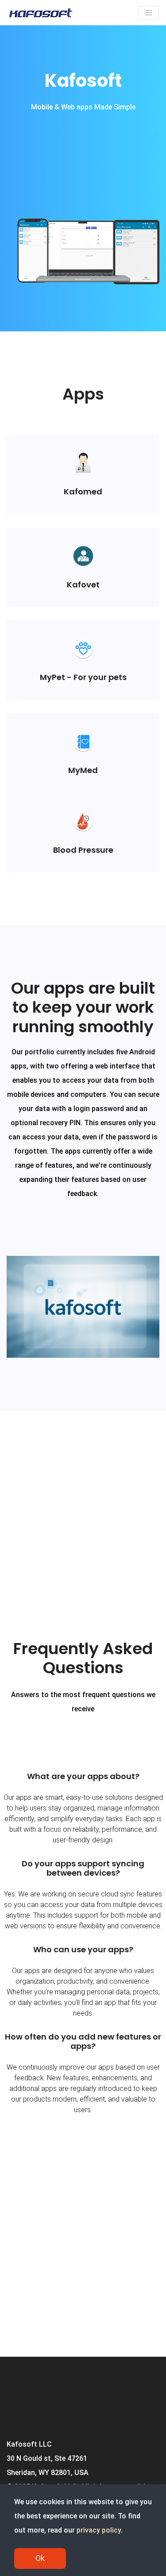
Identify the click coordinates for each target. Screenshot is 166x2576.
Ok (40, 2558)
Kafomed (83, 491)
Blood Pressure (83, 850)
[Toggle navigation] (149, 13)
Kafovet (83, 585)
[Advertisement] (83, 1503)
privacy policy (99, 2530)
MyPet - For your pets (83, 677)
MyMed (83, 770)
